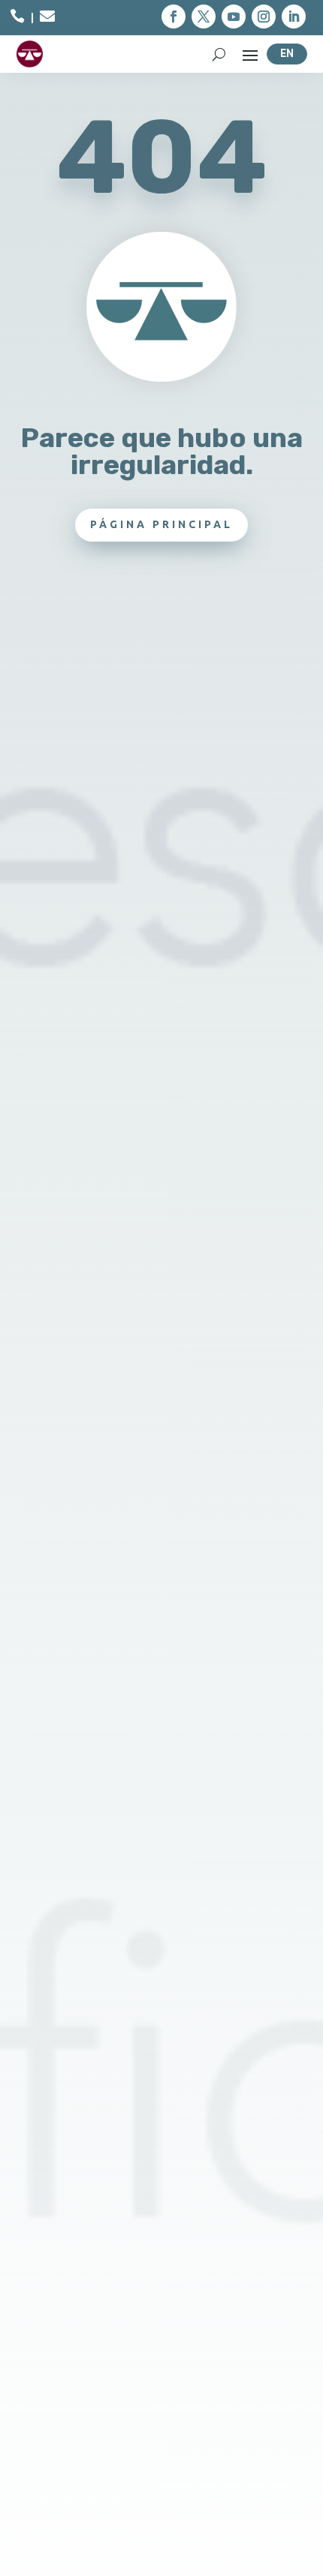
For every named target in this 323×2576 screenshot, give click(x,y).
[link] (17, 18)
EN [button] (287, 53)
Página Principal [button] (161, 524)
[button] (174, 17)
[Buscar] (219, 54)
